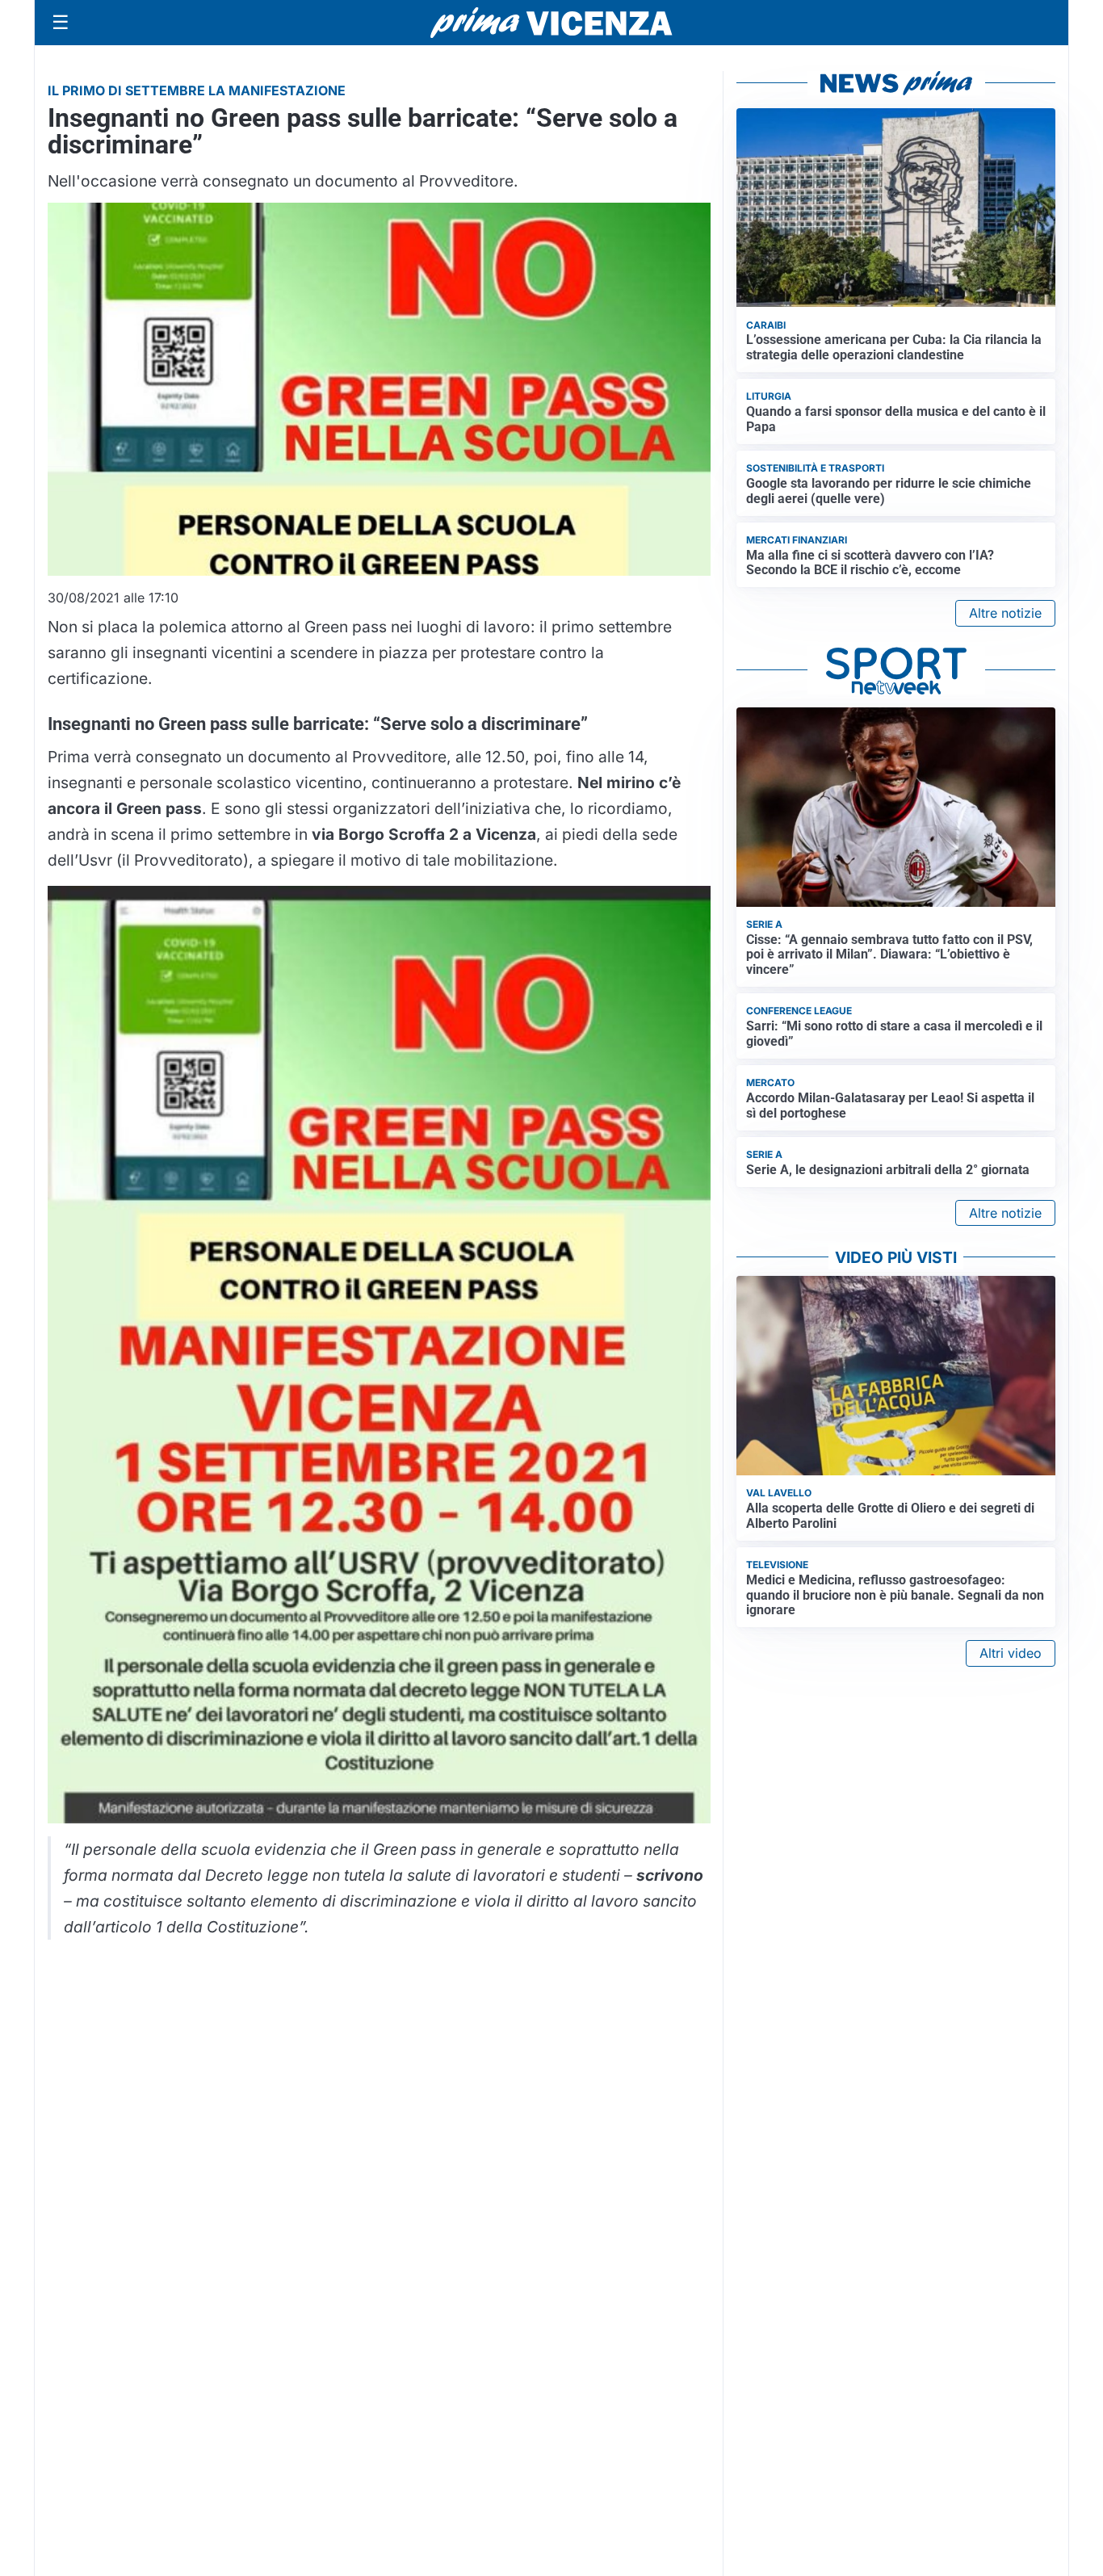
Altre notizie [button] (1005, 613)
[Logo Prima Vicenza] (551, 23)
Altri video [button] (1011, 1653)
